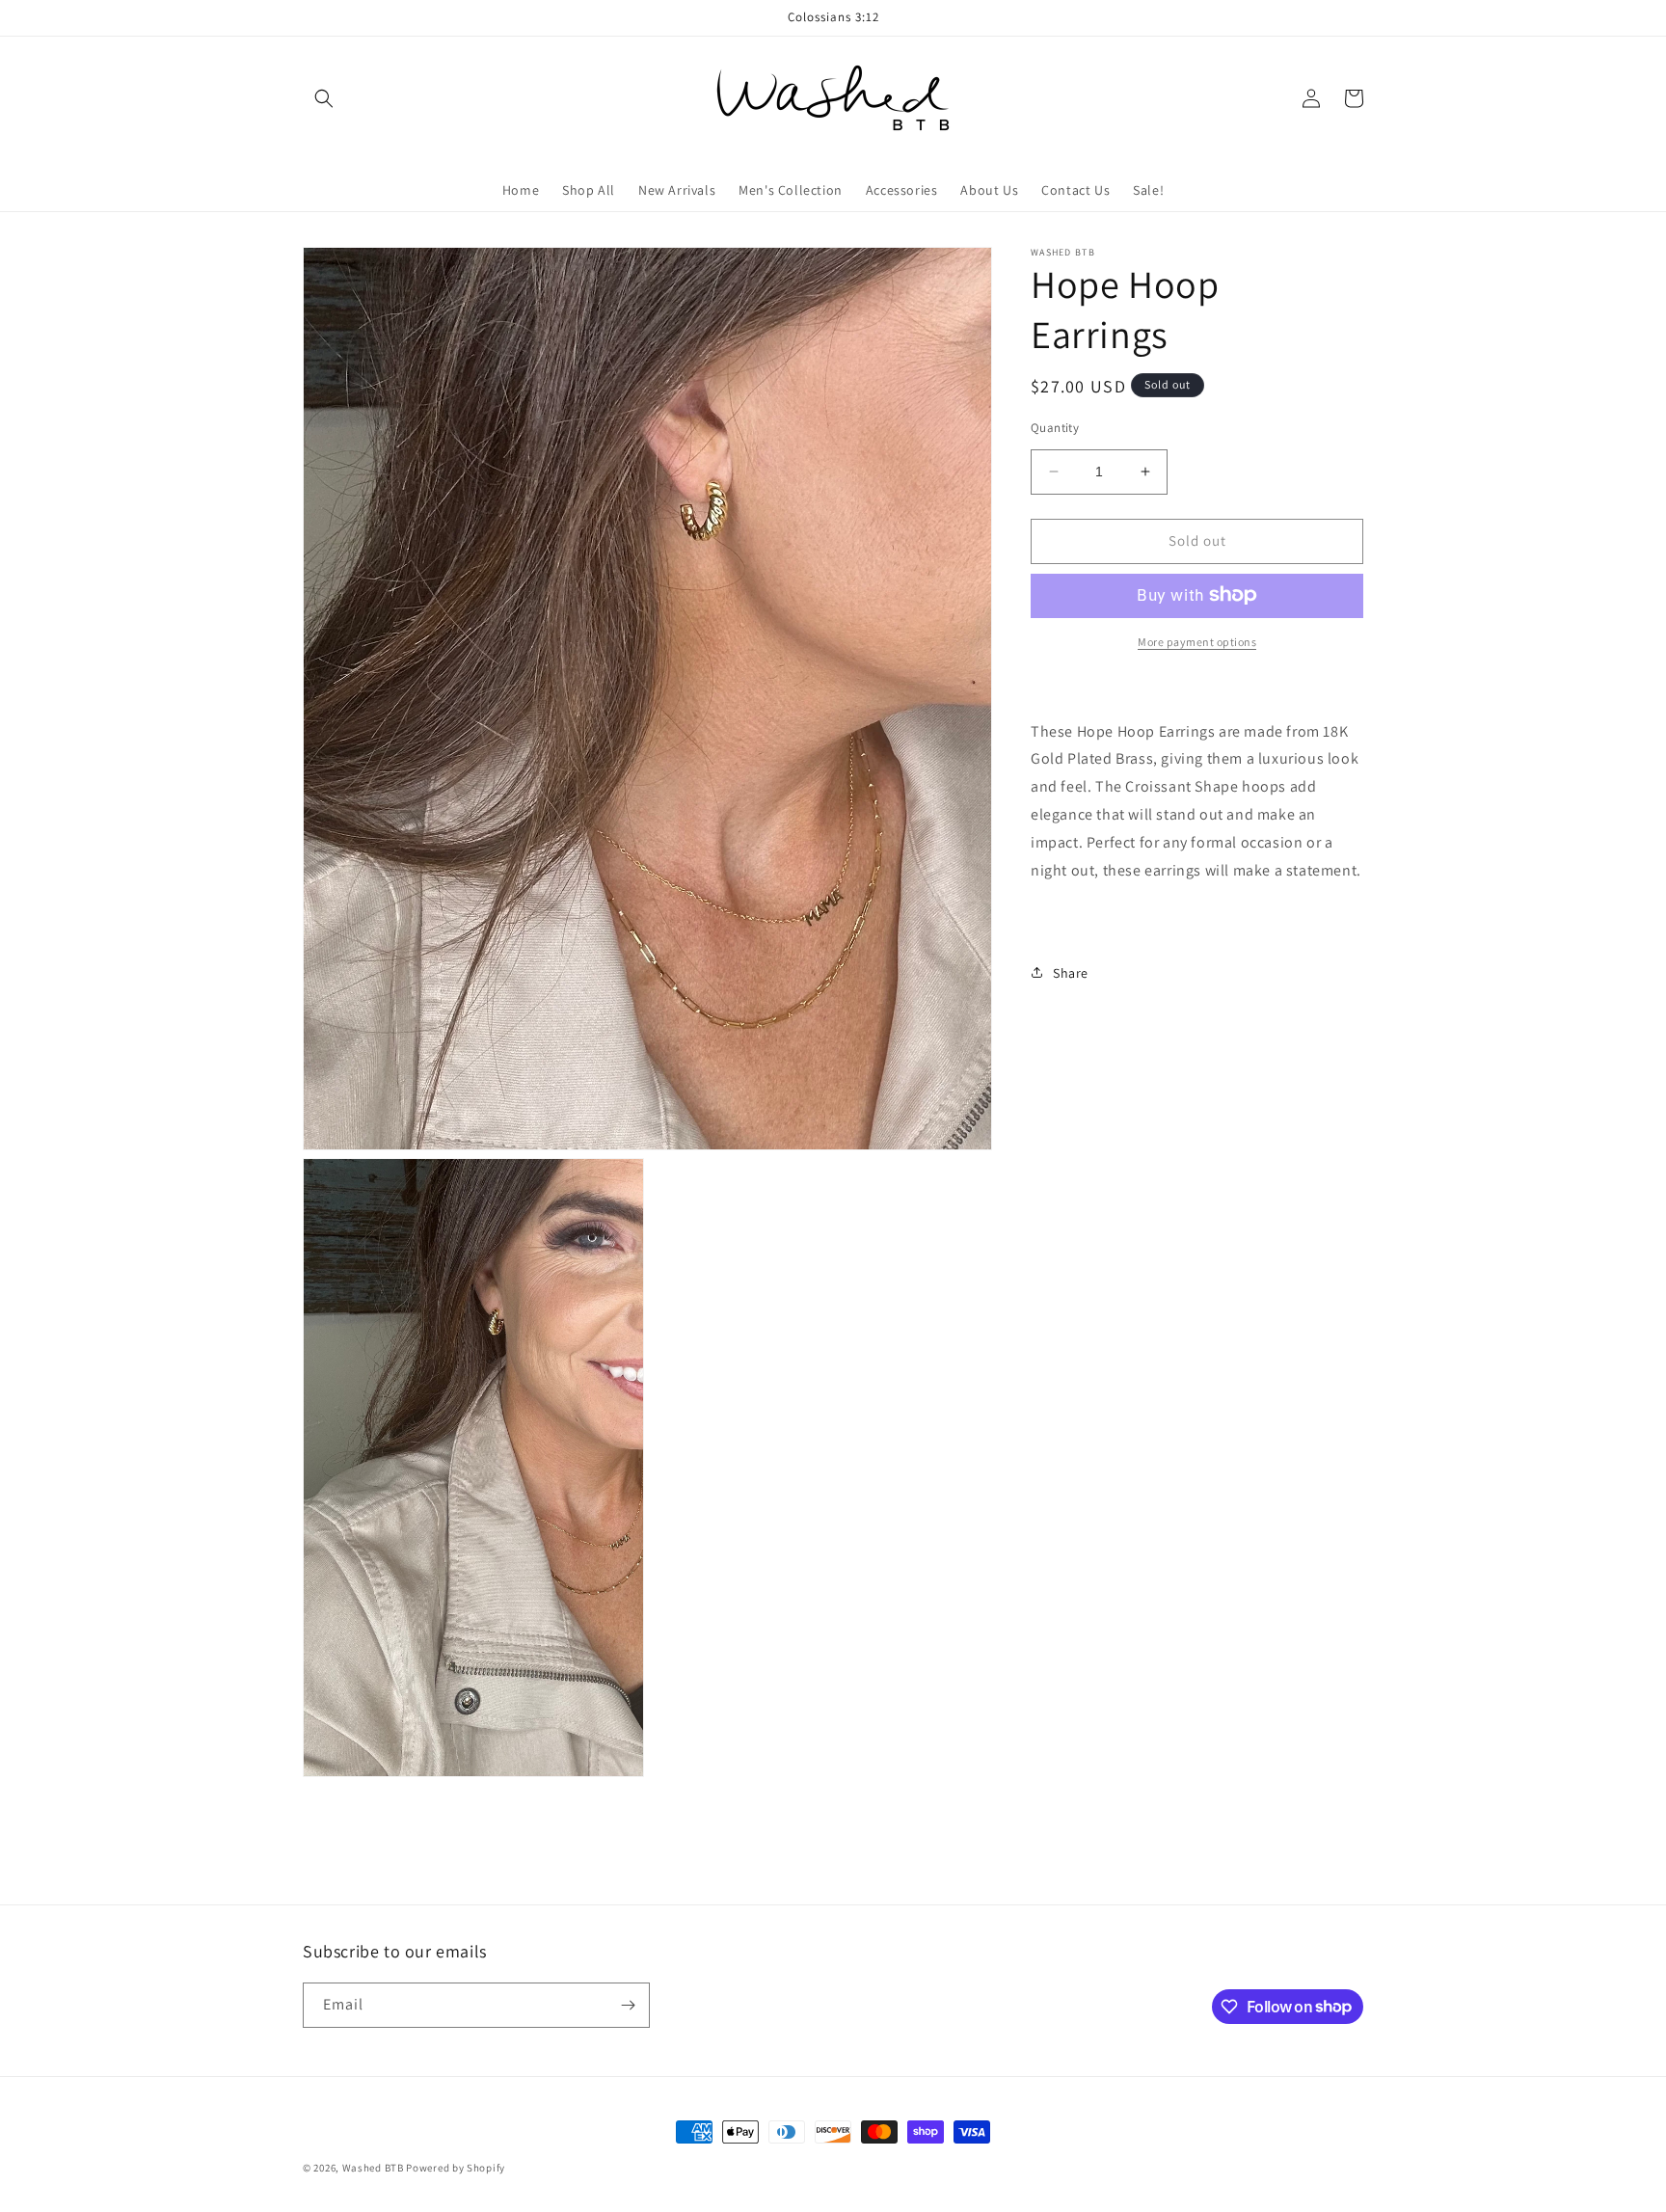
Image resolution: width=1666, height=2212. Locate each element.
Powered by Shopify (456, 2168)
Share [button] (1071, 972)
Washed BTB (373, 2168)
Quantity (1055, 428)
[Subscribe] (628, 2005)
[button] (324, 98)
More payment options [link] (1197, 641)
